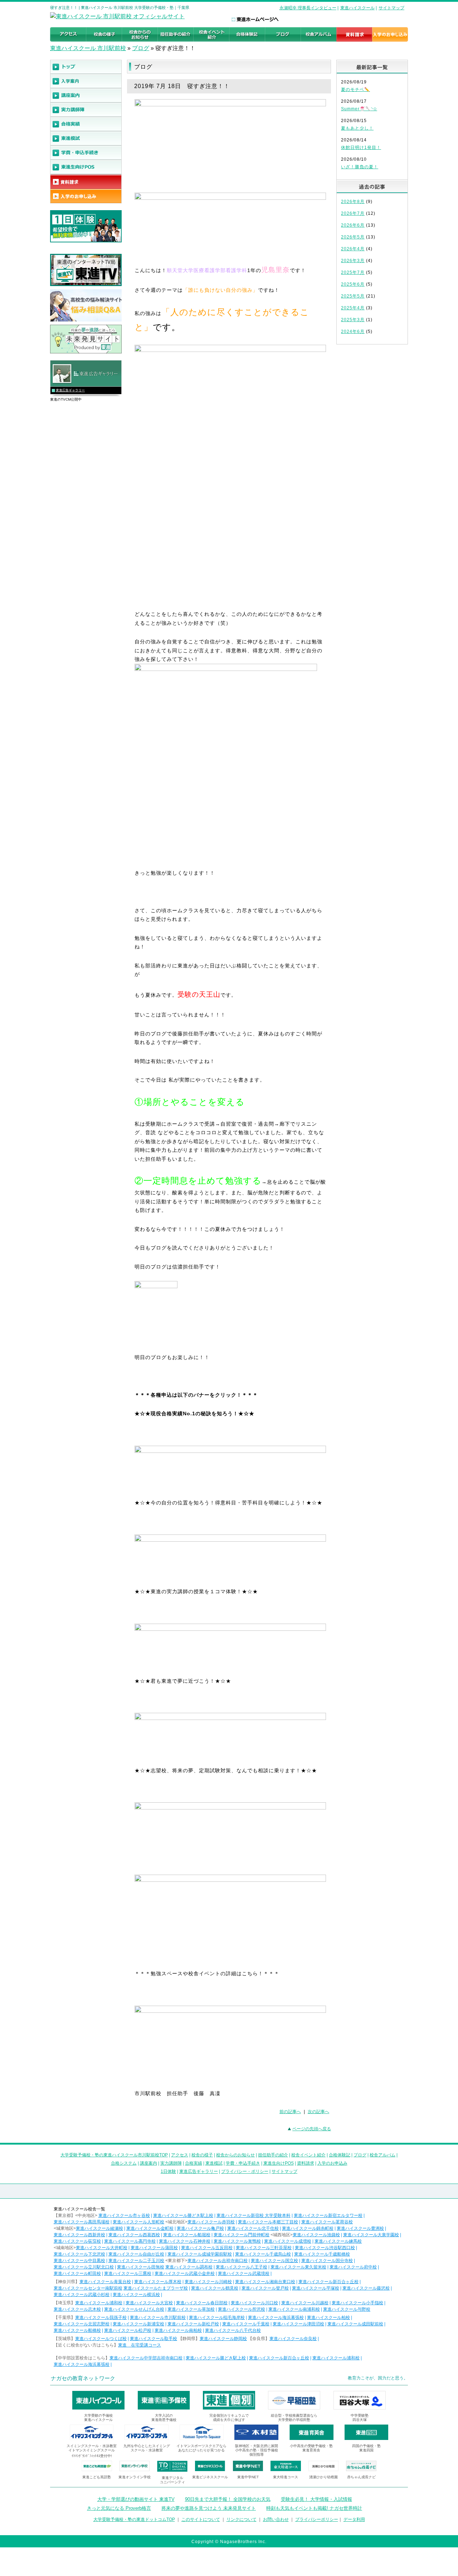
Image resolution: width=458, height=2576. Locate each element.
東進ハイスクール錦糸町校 (308, 2228)
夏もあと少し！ (357, 128)
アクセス (180, 2155)
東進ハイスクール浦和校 (99, 2303)
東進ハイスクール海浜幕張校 (276, 2318)
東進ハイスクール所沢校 (242, 2309)
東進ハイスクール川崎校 (208, 2282)
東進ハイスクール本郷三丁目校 (268, 2222)
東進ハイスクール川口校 (254, 2303)
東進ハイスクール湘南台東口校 (265, 2282)
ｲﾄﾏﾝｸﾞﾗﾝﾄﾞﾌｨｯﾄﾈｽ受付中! (92, 2456)
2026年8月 (353, 202)
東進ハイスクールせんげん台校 (134, 2309)
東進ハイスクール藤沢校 (366, 2288)
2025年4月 (353, 308)
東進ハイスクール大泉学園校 (371, 2235)
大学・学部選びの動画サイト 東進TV (136, 2499)
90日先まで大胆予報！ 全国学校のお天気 (228, 2499)
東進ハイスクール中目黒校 (79, 2261)
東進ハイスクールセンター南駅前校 (88, 2288)
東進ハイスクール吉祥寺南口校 (218, 2261)
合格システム (124, 2163)
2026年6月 (353, 225)
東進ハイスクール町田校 (77, 2273)
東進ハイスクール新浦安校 (138, 2324)
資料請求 (306, 2163)
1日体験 (168, 2171)
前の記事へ (290, 2112)
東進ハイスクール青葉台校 (105, 2282)
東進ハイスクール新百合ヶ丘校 (328, 2282)
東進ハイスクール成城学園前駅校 (200, 2254)
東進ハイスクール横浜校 (136, 2295)
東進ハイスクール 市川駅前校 (88, 48)
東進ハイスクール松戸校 (128, 2330)
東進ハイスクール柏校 (328, 2318)
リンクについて (242, 2519)
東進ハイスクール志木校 (77, 2309)
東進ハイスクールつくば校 (101, 2339)
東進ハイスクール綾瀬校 (99, 2228)
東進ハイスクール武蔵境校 (244, 2273)
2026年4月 (353, 249)
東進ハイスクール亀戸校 (200, 2228)
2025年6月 (353, 284)
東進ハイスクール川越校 (305, 2303)
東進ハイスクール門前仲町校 (242, 2235)
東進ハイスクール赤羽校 (211, 2222)
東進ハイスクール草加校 (191, 2309)
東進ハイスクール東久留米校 (298, 2267)
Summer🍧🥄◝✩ (359, 109)
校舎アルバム (383, 2155)
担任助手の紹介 (273, 2155)
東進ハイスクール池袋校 (316, 2235)
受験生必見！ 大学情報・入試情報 (316, 2499)
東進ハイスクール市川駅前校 (158, 2318)
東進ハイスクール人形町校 (138, 2222)
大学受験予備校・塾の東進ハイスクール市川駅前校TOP (114, 2155)
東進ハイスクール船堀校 (187, 2235)
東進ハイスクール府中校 (353, 2267)
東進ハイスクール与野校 (347, 2309)
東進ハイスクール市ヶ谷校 (124, 2215)
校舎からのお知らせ (235, 2155)
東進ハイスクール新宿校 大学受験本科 (254, 2215)
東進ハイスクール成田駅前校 (355, 2324)
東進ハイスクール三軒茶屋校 (264, 2248)
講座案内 (148, 2163)
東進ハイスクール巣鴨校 (237, 2241)
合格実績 (194, 2163)
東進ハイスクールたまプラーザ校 (156, 2288)
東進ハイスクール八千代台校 (233, 2330)
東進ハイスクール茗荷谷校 (327, 2222)
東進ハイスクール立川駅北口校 (84, 2267)
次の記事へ (318, 2112)
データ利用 (354, 2519)
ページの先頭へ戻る (312, 2129)
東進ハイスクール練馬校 (338, 2241)
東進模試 (214, 2163)
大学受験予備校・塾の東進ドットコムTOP (134, 2519)
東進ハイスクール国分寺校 (327, 2261)
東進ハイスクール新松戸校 (193, 2324)
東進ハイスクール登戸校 (265, 2288)
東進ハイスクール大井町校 (102, 2248)
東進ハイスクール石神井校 (185, 2241)
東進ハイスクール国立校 (274, 2261)
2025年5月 (353, 296)
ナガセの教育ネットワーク (83, 2378)
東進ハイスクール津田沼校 (298, 2324)
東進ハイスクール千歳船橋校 (322, 2254)
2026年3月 (353, 261)
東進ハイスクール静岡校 (223, 2339)
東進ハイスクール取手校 (154, 2339)
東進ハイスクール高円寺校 (130, 2241)
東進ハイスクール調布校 (189, 2267)
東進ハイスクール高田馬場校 (82, 2222)
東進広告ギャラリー (70, 390)
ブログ (141, 48)
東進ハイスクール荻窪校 (77, 2241)
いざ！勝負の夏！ (360, 167)
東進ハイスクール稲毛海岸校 (217, 2318)
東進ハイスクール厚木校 (158, 2282)
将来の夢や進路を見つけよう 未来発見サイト (209, 2508)
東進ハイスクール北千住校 (253, 2228)
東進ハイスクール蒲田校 (154, 2248)
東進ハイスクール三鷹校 (128, 2273)
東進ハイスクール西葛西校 (134, 2235)
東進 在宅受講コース (140, 2345)
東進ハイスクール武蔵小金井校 (185, 2273)
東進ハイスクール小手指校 (357, 2303)
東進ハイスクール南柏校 (178, 2330)
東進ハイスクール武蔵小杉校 (82, 2295)
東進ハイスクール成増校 (288, 2241)
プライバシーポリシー (317, 2519)
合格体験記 (340, 2155)
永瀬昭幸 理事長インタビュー (308, 8)
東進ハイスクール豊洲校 (360, 2228)
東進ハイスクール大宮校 (149, 2303)
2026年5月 (353, 237)
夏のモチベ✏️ (355, 90)
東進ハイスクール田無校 (141, 2267)
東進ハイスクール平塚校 (316, 2288)
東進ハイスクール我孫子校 (101, 2318)
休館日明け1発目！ (361, 148)
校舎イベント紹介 (308, 2155)
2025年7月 (353, 272)
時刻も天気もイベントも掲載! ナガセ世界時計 (314, 2508)
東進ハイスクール (357, 8)
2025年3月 (353, 320)
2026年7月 (353, 213)
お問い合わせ (276, 2519)
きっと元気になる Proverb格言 (119, 2508)
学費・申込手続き (243, 2163)
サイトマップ (391, 8)
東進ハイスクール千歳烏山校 (263, 2254)
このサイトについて (201, 2519)
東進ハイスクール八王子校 (242, 2267)
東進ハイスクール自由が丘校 (136, 2254)
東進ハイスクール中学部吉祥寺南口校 (146, 2358)
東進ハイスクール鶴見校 (215, 2288)
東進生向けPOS (279, 2163)
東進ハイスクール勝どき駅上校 (183, 2215)
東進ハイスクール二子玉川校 (136, 2261)
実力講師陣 (171, 2163)
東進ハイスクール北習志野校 (82, 2324)
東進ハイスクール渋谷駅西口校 (325, 2248)
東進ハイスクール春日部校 (202, 2303)
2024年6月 (353, 332)
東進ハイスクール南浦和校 (294, 2309)
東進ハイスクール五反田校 (207, 2248)
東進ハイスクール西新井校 (79, 2235)
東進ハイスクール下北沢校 (79, 2254)
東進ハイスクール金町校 (150, 2228)
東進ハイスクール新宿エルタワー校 (328, 2215)
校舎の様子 (202, 2155)
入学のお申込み (332, 2163)
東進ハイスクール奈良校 (293, 2339)
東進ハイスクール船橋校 (77, 2330)
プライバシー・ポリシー (245, 2171)
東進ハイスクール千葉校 (246, 2324)
